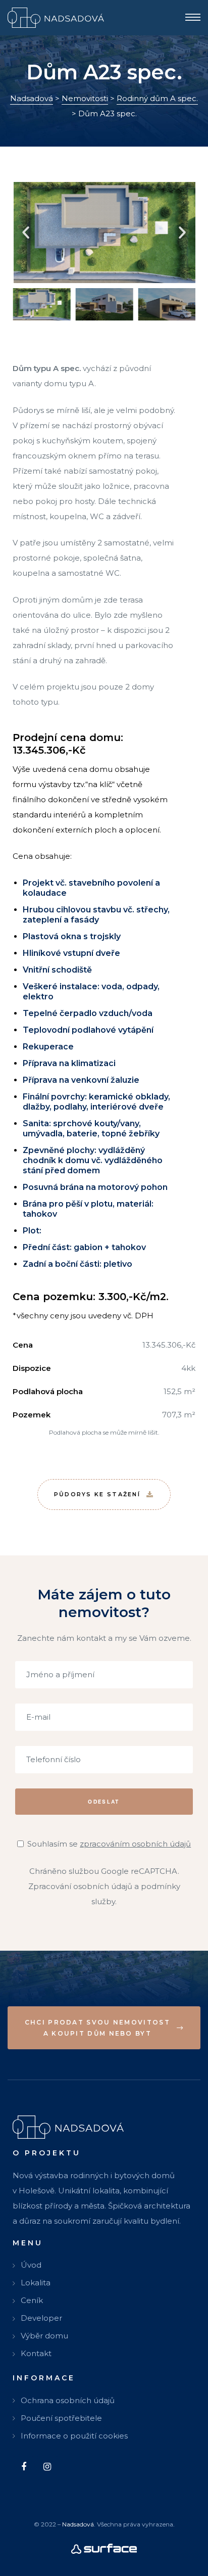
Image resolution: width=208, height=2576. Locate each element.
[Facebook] (23, 2467)
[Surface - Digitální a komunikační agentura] (104, 2548)
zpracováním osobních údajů (135, 1844)
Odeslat (104, 1801)
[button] (26, 233)
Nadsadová (78, 2524)
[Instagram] (47, 2467)
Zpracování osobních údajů (80, 1886)
